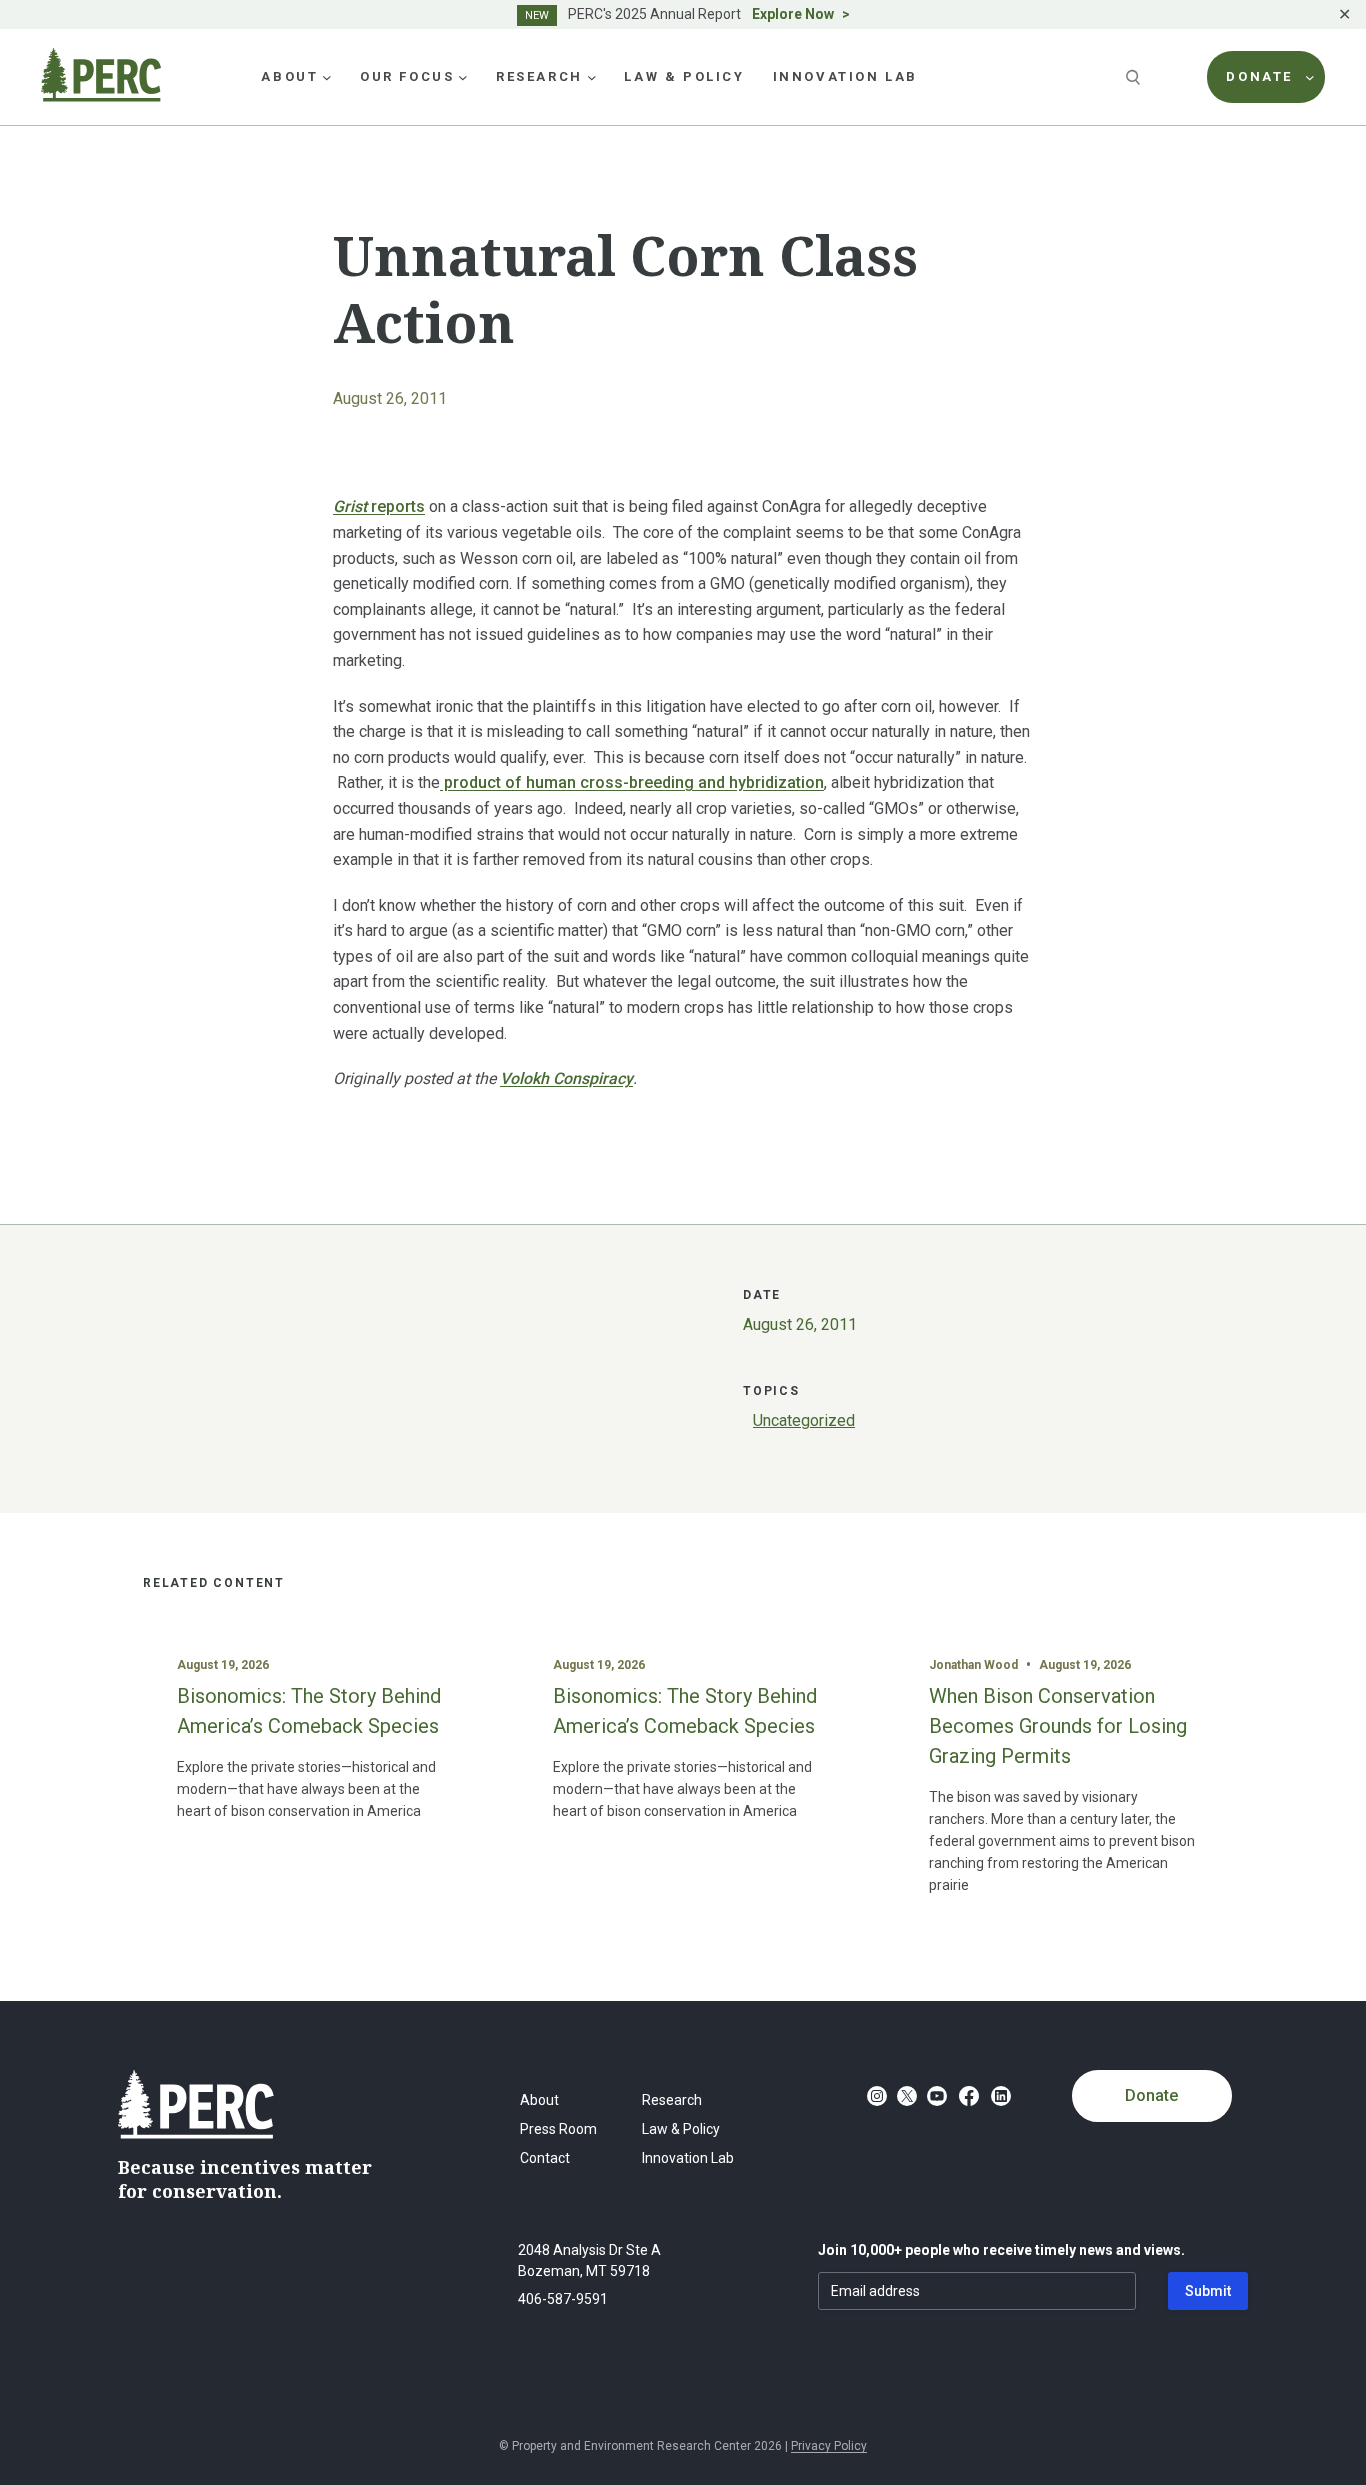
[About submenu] (327, 77)
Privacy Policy (829, 2446)
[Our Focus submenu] (463, 77)
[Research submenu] (592, 77)
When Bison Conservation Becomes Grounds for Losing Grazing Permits (1058, 1726)
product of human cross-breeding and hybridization (632, 782)
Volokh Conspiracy (566, 1078)
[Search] (1135, 77)
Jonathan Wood (973, 1665)
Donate (1151, 2095)
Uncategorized (804, 1420)
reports (379, 506)
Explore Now (793, 14)
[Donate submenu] (1310, 77)
